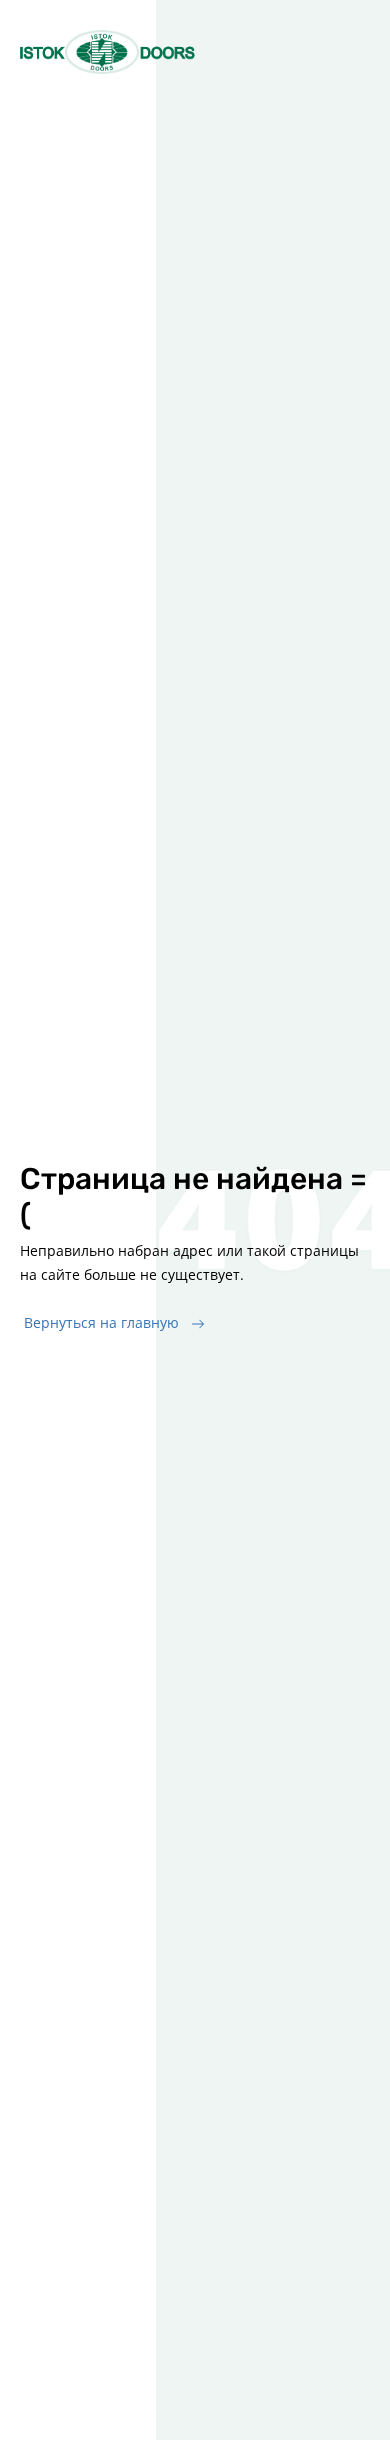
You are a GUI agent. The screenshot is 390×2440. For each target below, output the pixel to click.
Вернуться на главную (101, 1322)
